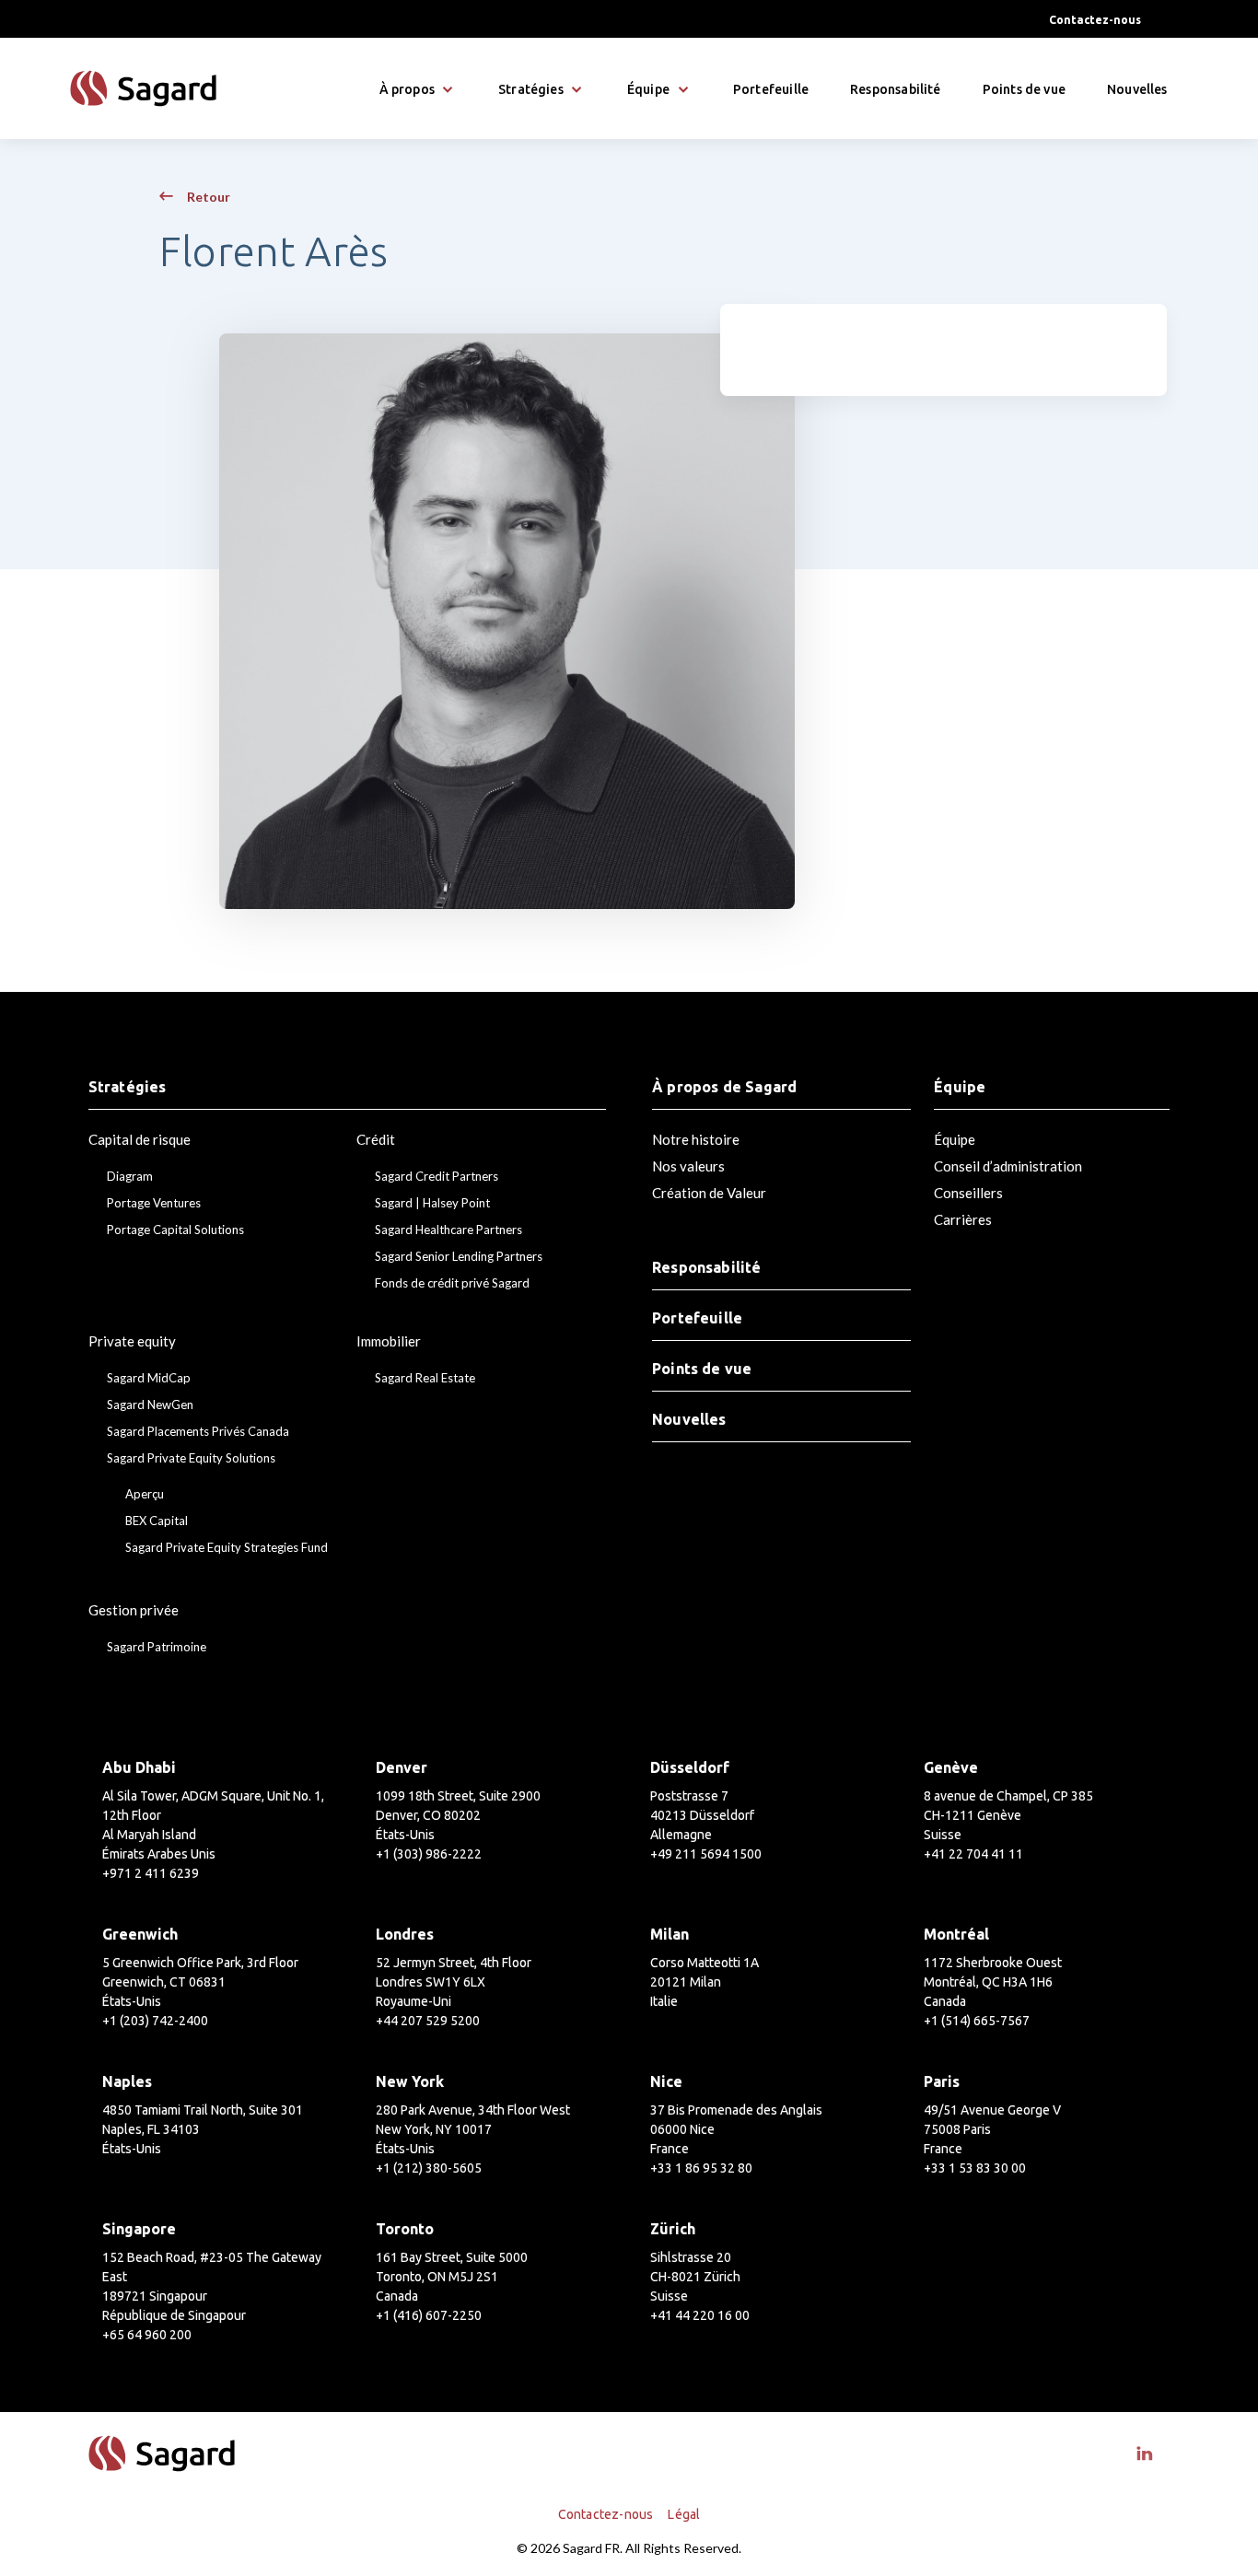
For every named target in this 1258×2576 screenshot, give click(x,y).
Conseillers (968, 1193)
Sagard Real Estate (425, 1378)
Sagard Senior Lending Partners (459, 1257)
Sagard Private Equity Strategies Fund (227, 1548)
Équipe (955, 1139)
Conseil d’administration (1008, 1166)
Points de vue (1024, 89)
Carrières (963, 1219)
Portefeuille (771, 89)
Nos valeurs (688, 1166)
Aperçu (145, 1494)
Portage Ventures (154, 1203)
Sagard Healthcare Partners (448, 1230)
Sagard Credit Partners (437, 1177)
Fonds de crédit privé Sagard (452, 1283)
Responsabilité (896, 89)
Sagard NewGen (150, 1405)
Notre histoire (696, 1139)
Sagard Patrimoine (157, 1647)
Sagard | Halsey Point (432, 1203)
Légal (684, 2514)
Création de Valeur (709, 1193)
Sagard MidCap (149, 1378)
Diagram (130, 1177)
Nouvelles (1137, 89)
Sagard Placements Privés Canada (198, 1432)
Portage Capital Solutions (175, 1230)
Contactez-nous (1095, 20)
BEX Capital (157, 1521)
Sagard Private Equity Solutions (191, 1458)
